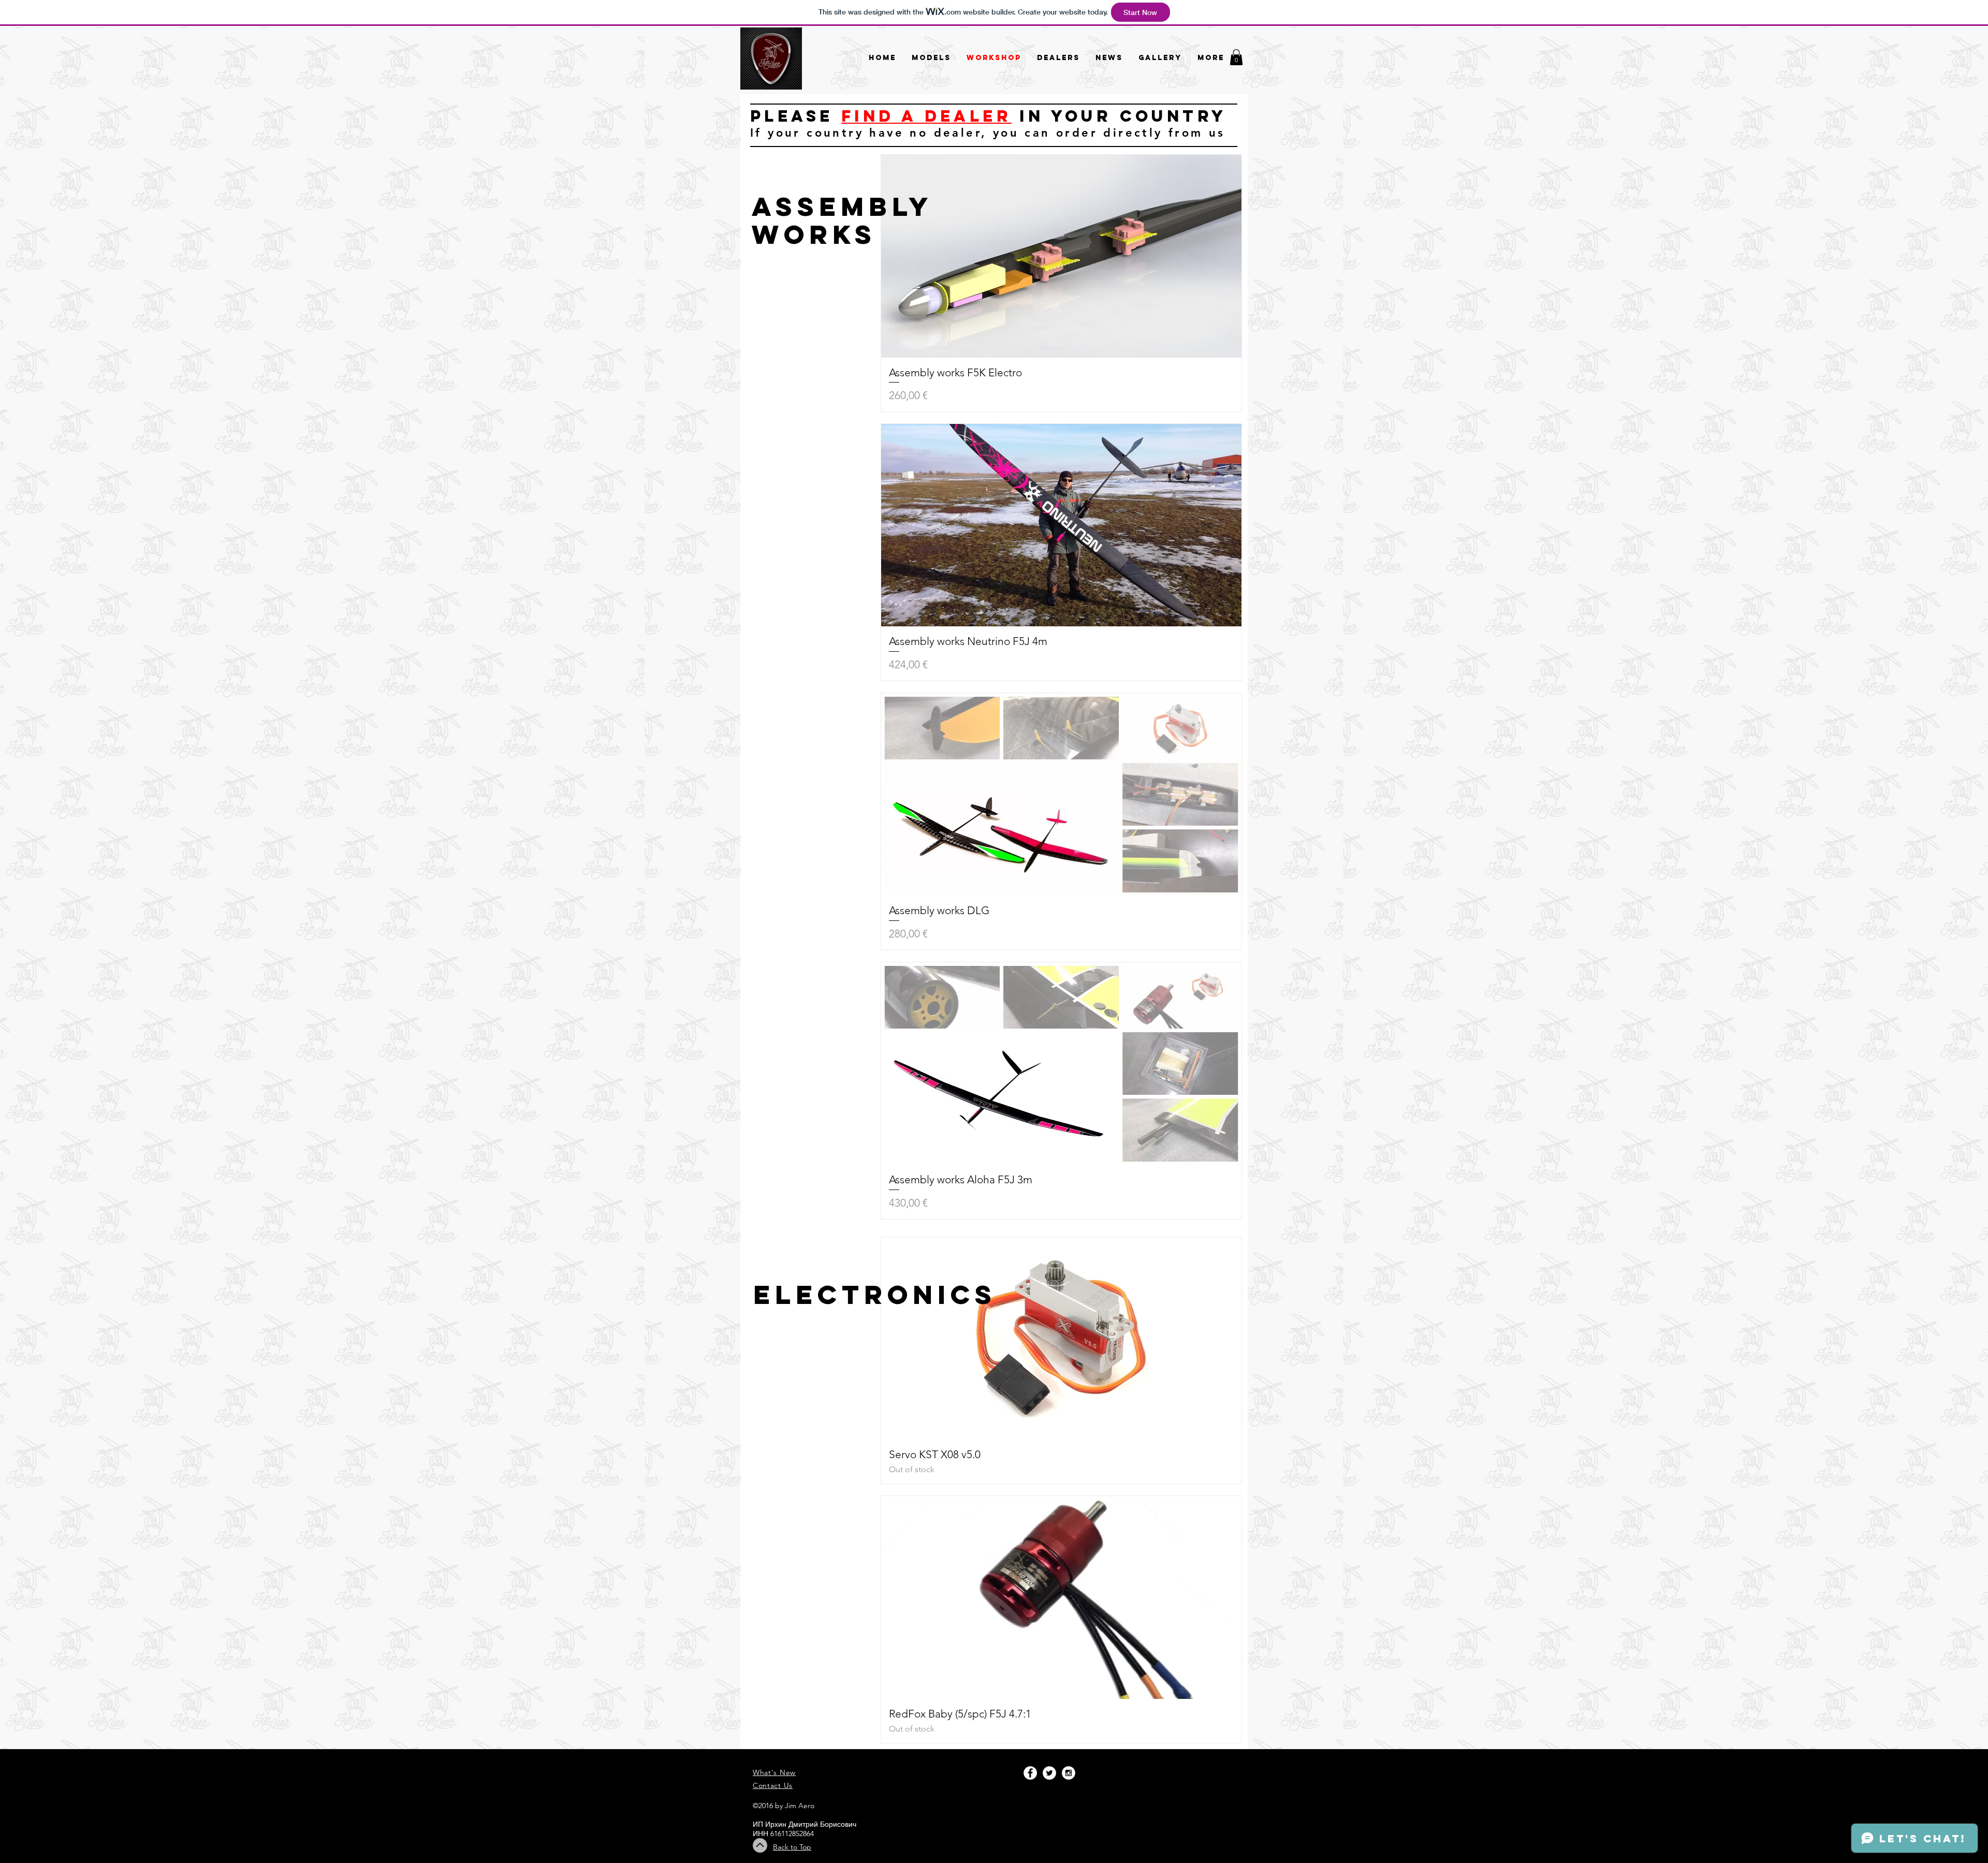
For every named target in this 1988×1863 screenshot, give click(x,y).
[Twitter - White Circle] (1049, 1773)
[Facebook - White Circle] (1030, 1773)
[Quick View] (1061, 256)
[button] (1236, 57)
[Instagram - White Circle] (1069, 1773)
